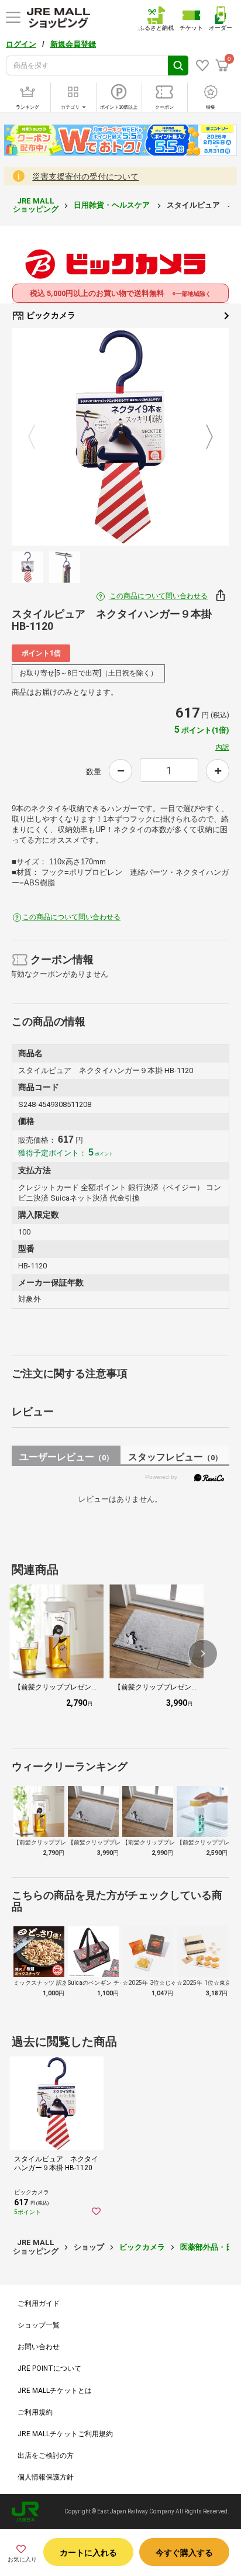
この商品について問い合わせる (159, 596)
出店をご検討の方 (46, 2456)
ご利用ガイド (39, 2303)
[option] (120, 437)
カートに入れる (88, 2553)
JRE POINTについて (49, 2368)
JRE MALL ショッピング (36, 205)
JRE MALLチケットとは (55, 2391)
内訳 (222, 747)
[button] (203, 1654)
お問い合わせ (39, 2347)
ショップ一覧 (39, 2325)
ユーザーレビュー (66, 1457)
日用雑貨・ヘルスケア (113, 205)
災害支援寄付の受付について (85, 177)
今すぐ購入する (184, 2553)
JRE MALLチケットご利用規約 (65, 2434)
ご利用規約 (35, 2412)
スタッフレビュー (175, 1457)
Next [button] (202, 437)
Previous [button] (39, 437)
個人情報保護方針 (46, 2477)
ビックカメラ (50, 315)
